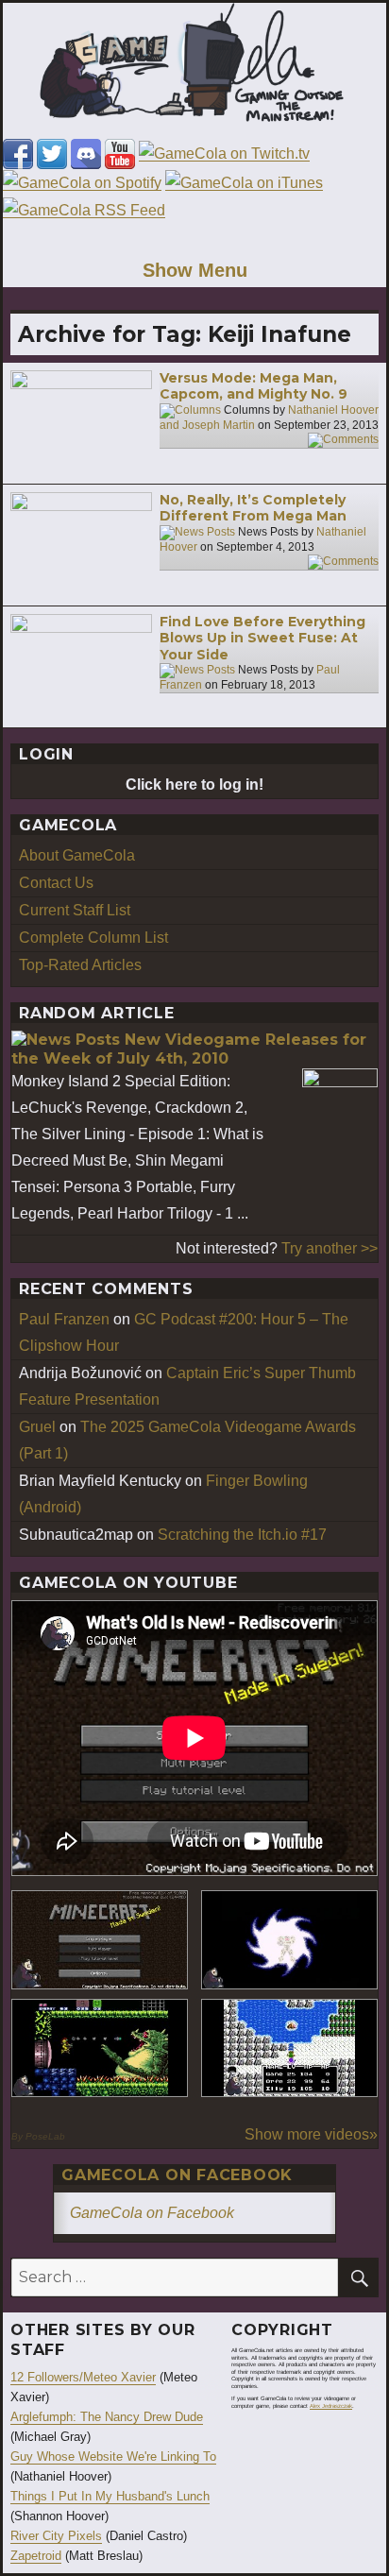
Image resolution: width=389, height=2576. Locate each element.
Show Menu (195, 270)
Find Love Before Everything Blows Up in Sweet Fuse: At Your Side (262, 638)
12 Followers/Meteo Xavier (83, 2377)
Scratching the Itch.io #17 (242, 1535)
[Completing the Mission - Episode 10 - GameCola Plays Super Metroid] (289, 1940)
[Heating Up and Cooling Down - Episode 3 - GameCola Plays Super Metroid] (100, 2048)
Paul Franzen (64, 1319)
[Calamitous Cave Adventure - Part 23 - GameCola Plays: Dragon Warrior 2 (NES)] (289, 2048)
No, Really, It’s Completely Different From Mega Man (253, 508)
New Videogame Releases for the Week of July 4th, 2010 (189, 1049)
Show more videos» (311, 2134)
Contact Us (56, 883)
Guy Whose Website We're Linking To (113, 2457)
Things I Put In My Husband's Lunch (110, 2496)
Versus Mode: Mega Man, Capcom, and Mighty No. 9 (254, 386)
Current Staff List (75, 910)
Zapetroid (36, 2556)
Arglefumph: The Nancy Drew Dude (107, 2417)
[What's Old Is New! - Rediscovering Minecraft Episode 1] (100, 1940)
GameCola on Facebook (177, 2175)
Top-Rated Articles (80, 965)
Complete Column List (93, 938)
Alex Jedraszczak (331, 2406)
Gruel (37, 1427)
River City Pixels (56, 2536)
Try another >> (330, 1248)
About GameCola (77, 855)
